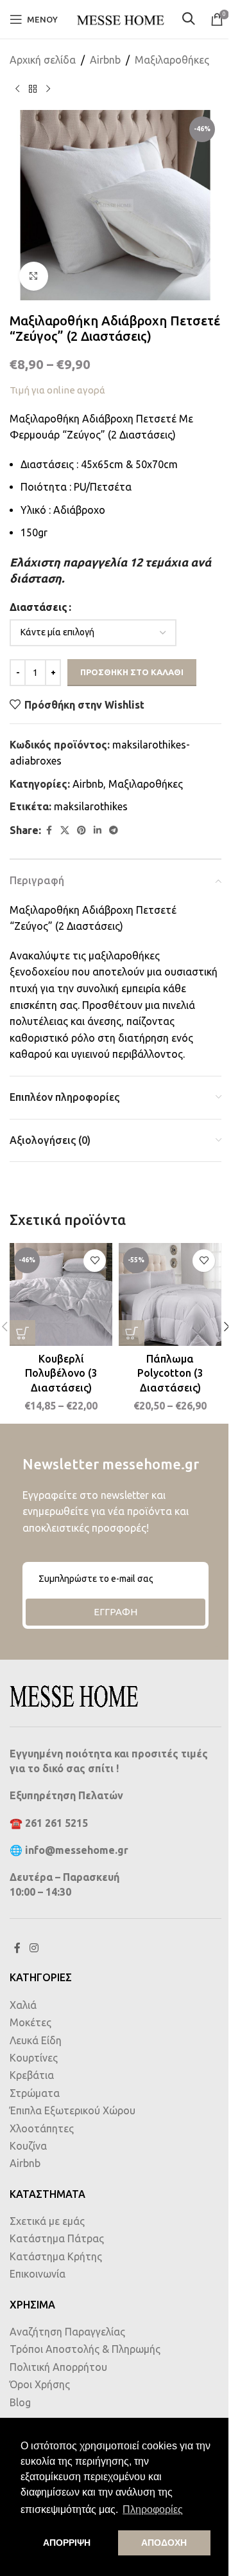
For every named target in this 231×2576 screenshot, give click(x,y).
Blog (20, 2402)
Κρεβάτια (32, 2075)
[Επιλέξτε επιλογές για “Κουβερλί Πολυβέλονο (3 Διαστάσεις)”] (22, 1333)
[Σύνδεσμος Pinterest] (81, 830)
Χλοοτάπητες (42, 2128)
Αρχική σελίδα (43, 60)
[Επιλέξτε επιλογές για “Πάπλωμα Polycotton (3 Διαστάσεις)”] (132, 1333)
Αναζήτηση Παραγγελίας (67, 2332)
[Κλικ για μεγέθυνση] (34, 276)
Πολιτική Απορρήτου (58, 2367)
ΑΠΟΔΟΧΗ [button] (164, 2543)
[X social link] (65, 830)
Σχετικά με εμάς (47, 2221)
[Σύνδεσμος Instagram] (34, 1948)
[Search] (190, 20)
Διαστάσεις (38, 607)
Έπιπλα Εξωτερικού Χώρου (73, 2110)
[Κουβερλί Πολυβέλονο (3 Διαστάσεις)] (61, 1294)
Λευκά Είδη (36, 2040)
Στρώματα (35, 2093)
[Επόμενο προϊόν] (48, 89)
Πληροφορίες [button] (153, 2509)
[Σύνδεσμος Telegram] (114, 830)
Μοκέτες (30, 2022)
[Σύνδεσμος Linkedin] (98, 830)
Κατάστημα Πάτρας (57, 2238)
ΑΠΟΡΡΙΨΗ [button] (67, 2543)
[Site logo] (120, 18)
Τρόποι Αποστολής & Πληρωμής (85, 2349)
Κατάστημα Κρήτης (56, 2256)
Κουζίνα (28, 2146)
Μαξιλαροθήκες (172, 60)
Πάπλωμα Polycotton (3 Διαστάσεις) (170, 1373)
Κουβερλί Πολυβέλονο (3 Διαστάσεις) (61, 1373)
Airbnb (105, 60)
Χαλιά (23, 2005)
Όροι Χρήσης (40, 2384)
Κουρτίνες (34, 2058)
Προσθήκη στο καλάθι (132, 672)
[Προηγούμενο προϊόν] (17, 89)
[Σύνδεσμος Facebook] (49, 830)
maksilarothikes (91, 806)
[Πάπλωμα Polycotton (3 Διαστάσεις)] (170, 1294)
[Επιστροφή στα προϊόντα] (33, 89)
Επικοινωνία (38, 2274)
